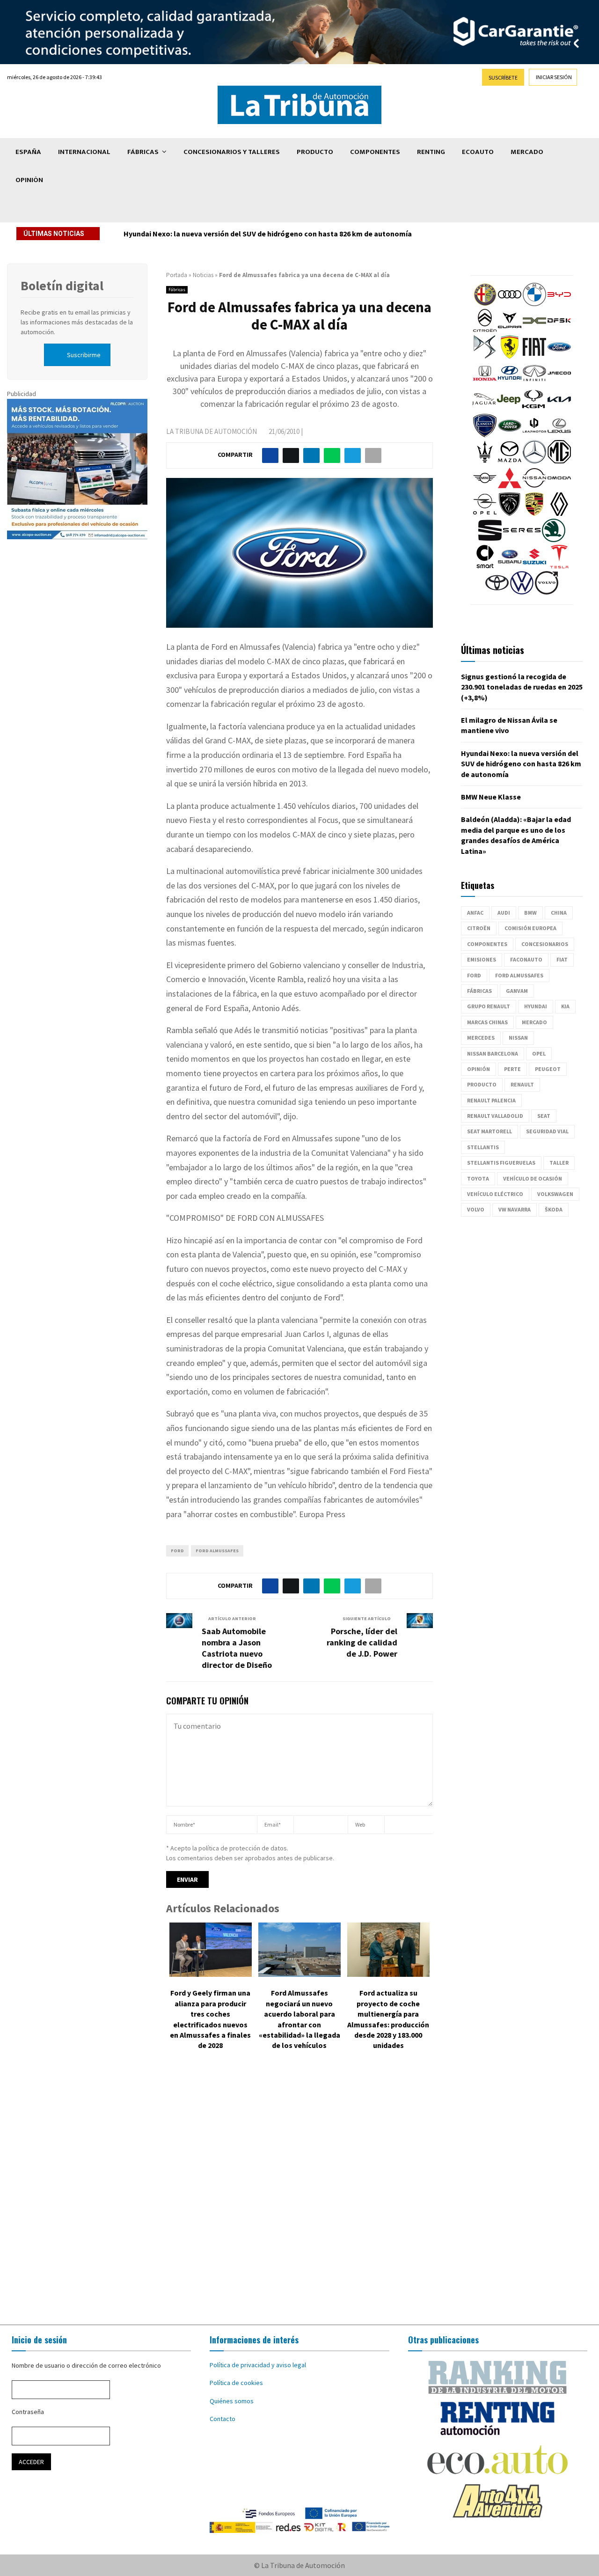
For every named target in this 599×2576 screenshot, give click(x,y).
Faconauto (526, 959)
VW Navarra (515, 1209)
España (28, 152)
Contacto (223, 2419)
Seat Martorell (489, 1131)
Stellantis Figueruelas (501, 1163)
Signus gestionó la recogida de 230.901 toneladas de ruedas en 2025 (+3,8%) (522, 687)
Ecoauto (478, 152)
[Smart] (485, 566)
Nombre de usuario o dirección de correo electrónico (86, 2365)
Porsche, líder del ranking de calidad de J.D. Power (362, 1642)
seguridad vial (547, 1131)
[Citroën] (485, 330)
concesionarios (545, 944)
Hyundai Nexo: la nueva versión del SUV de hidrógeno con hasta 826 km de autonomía (268, 234)
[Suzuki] (534, 566)
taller (559, 1163)
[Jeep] (509, 409)
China (559, 913)
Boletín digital (62, 286)
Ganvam (517, 991)
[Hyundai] (510, 382)
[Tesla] (559, 566)
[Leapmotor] (534, 435)
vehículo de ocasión (533, 1178)
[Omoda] (559, 487)
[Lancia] (485, 435)
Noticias (203, 275)
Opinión (29, 180)
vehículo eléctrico (495, 1194)
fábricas (479, 991)
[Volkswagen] (522, 592)
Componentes (375, 152)
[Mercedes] (534, 461)
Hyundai (536, 1006)
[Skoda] (554, 540)
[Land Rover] (510, 435)
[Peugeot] (510, 514)
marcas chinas (487, 1022)
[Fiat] (534, 356)
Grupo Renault (489, 1006)
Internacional (84, 152)
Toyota (478, 1178)
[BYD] (559, 304)
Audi (504, 913)
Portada (177, 275)
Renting (431, 152)
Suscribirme (84, 355)
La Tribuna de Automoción (212, 431)
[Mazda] (510, 461)
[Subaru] (510, 566)
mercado (534, 1022)
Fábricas (143, 152)
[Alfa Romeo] (485, 304)
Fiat (562, 959)
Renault (522, 1084)
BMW (530, 913)
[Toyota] (497, 592)
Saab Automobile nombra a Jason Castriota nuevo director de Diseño (237, 1648)
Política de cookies (236, 2383)
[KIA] (559, 409)
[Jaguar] (484, 409)
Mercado (527, 152)
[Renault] (559, 514)
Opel (539, 1053)
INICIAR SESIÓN (554, 77)
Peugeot (548, 1069)
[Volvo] (547, 592)
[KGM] (533, 409)
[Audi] (510, 304)
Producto (315, 152)
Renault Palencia (491, 1100)
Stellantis (483, 1147)
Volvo (476, 1209)
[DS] (485, 356)
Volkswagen (555, 1194)
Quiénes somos (232, 2401)
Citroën (479, 928)
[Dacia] (534, 330)
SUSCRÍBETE (503, 77)
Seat (544, 1116)
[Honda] (485, 382)
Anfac (475, 913)
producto (482, 1084)
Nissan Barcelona (493, 1053)
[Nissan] (534, 487)
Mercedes (481, 1038)
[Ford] (559, 356)
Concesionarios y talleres (232, 152)
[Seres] (522, 540)
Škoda (554, 1209)
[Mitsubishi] (510, 487)
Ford (177, 1551)
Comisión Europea (530, 928)
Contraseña (28, 2412)
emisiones (482, 959)
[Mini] (485, 487)
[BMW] (534, 304)
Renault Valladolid (495, 1116)
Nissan (518, 1038)
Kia (565, 1006)
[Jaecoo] (559, 382)
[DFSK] (559, 330)
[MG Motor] (559, 461)
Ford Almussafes (217, 1551)
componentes (487, 944)
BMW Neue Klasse (491, 797)
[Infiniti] (534, 382)
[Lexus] (559, 435)
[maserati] (485, 461)
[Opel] (485, 514)
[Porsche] (534, 514)
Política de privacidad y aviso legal (258, 2365)
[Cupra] (510, 330)
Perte (512, 1069)
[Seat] (490, 540)
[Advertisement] (299, 2194)
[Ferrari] (510, 356)
